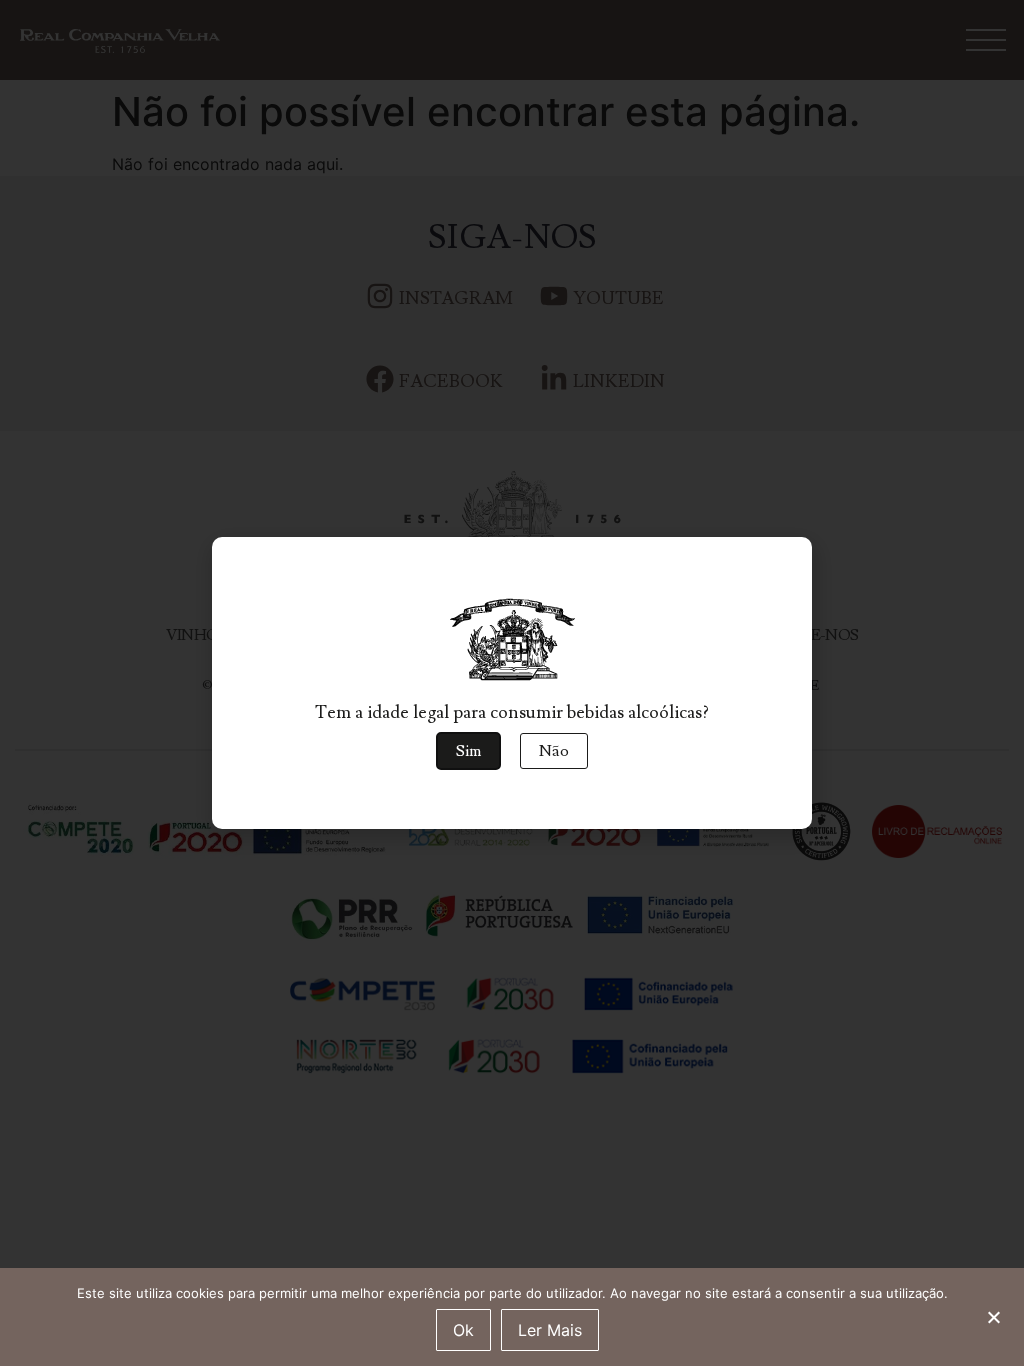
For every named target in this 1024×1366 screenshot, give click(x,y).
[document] (512, 683)
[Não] (993, 1315)
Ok (463, 1330)
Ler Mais (550, 1330)
